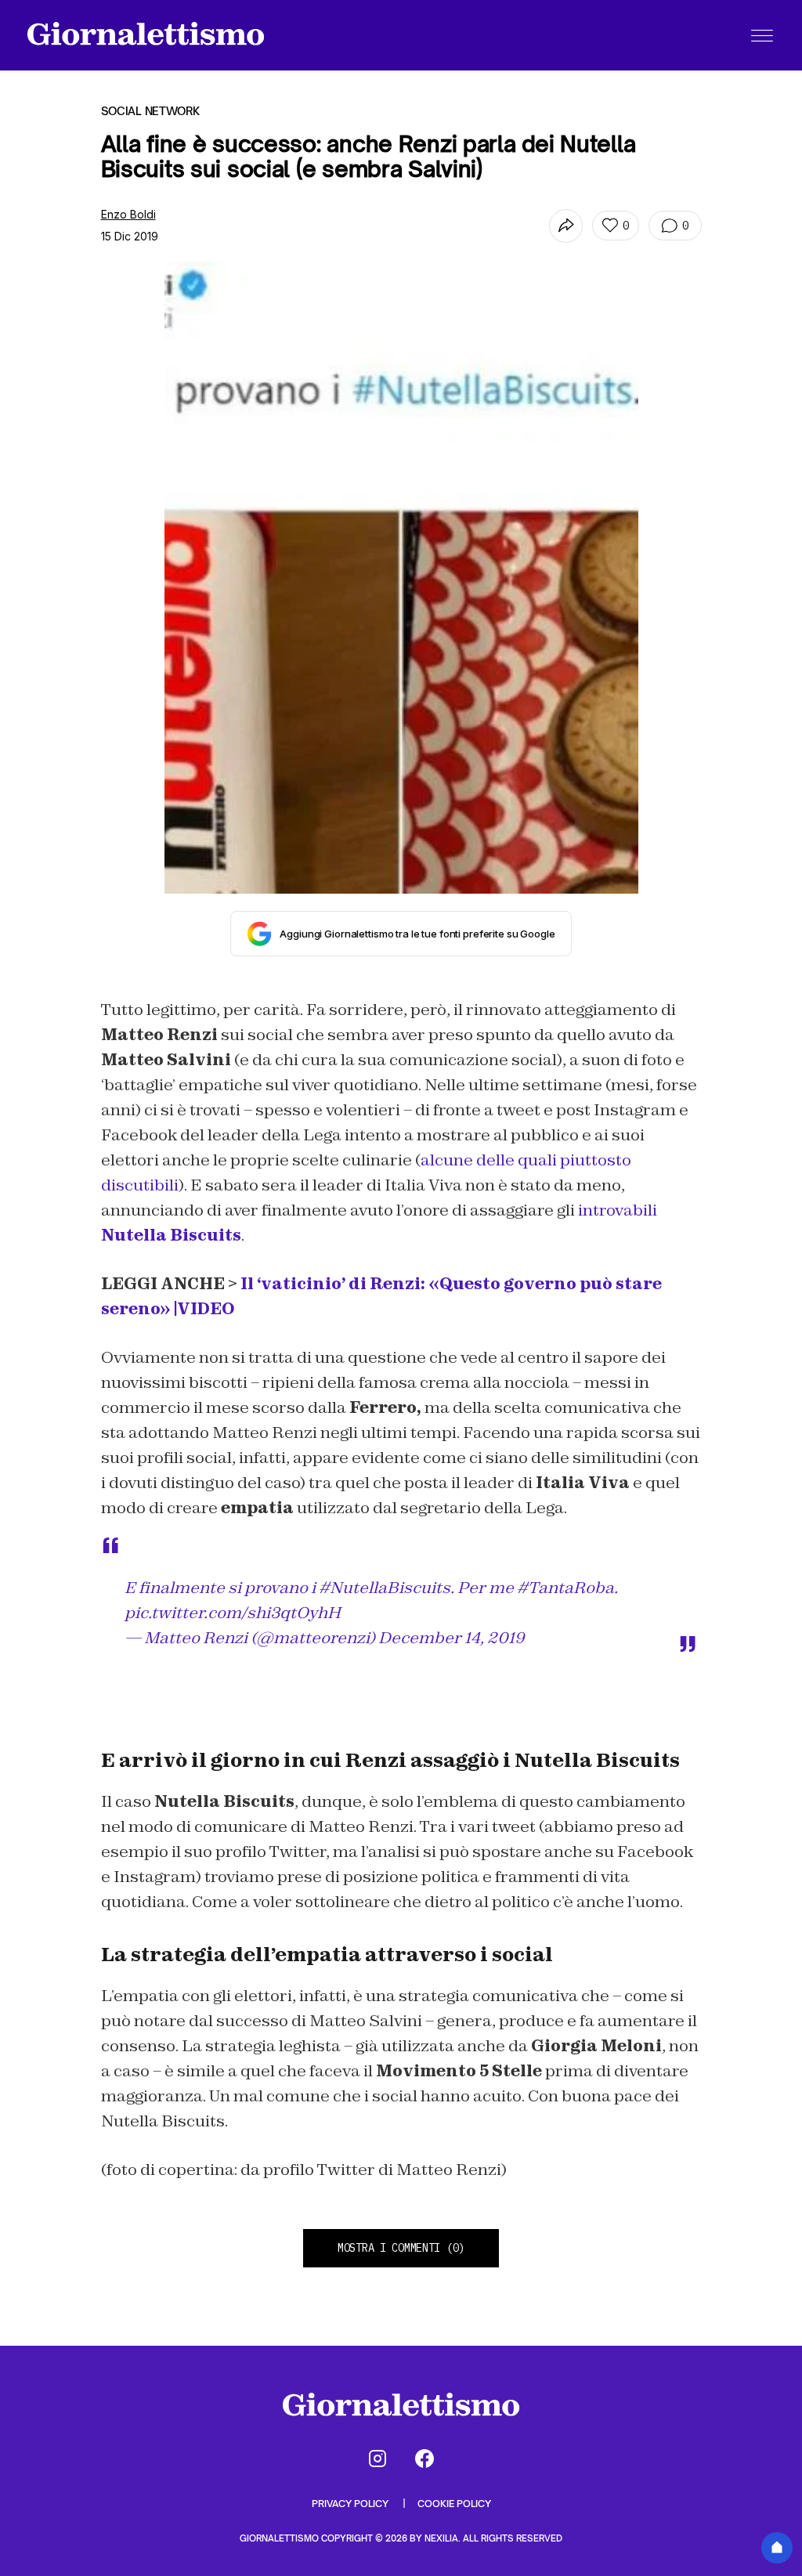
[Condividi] (566, 226)
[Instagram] (378, 2459)
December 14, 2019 (452, 1638)
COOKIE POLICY (454, 2504)
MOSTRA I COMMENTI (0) (401, 2248)
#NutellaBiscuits (385, 1588)
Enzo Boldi (128, 214)
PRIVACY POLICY (351, 2504)
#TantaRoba (565, 1588)
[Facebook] (424, 2459)
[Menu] (762, 35)
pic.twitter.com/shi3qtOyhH (233, 1613)
